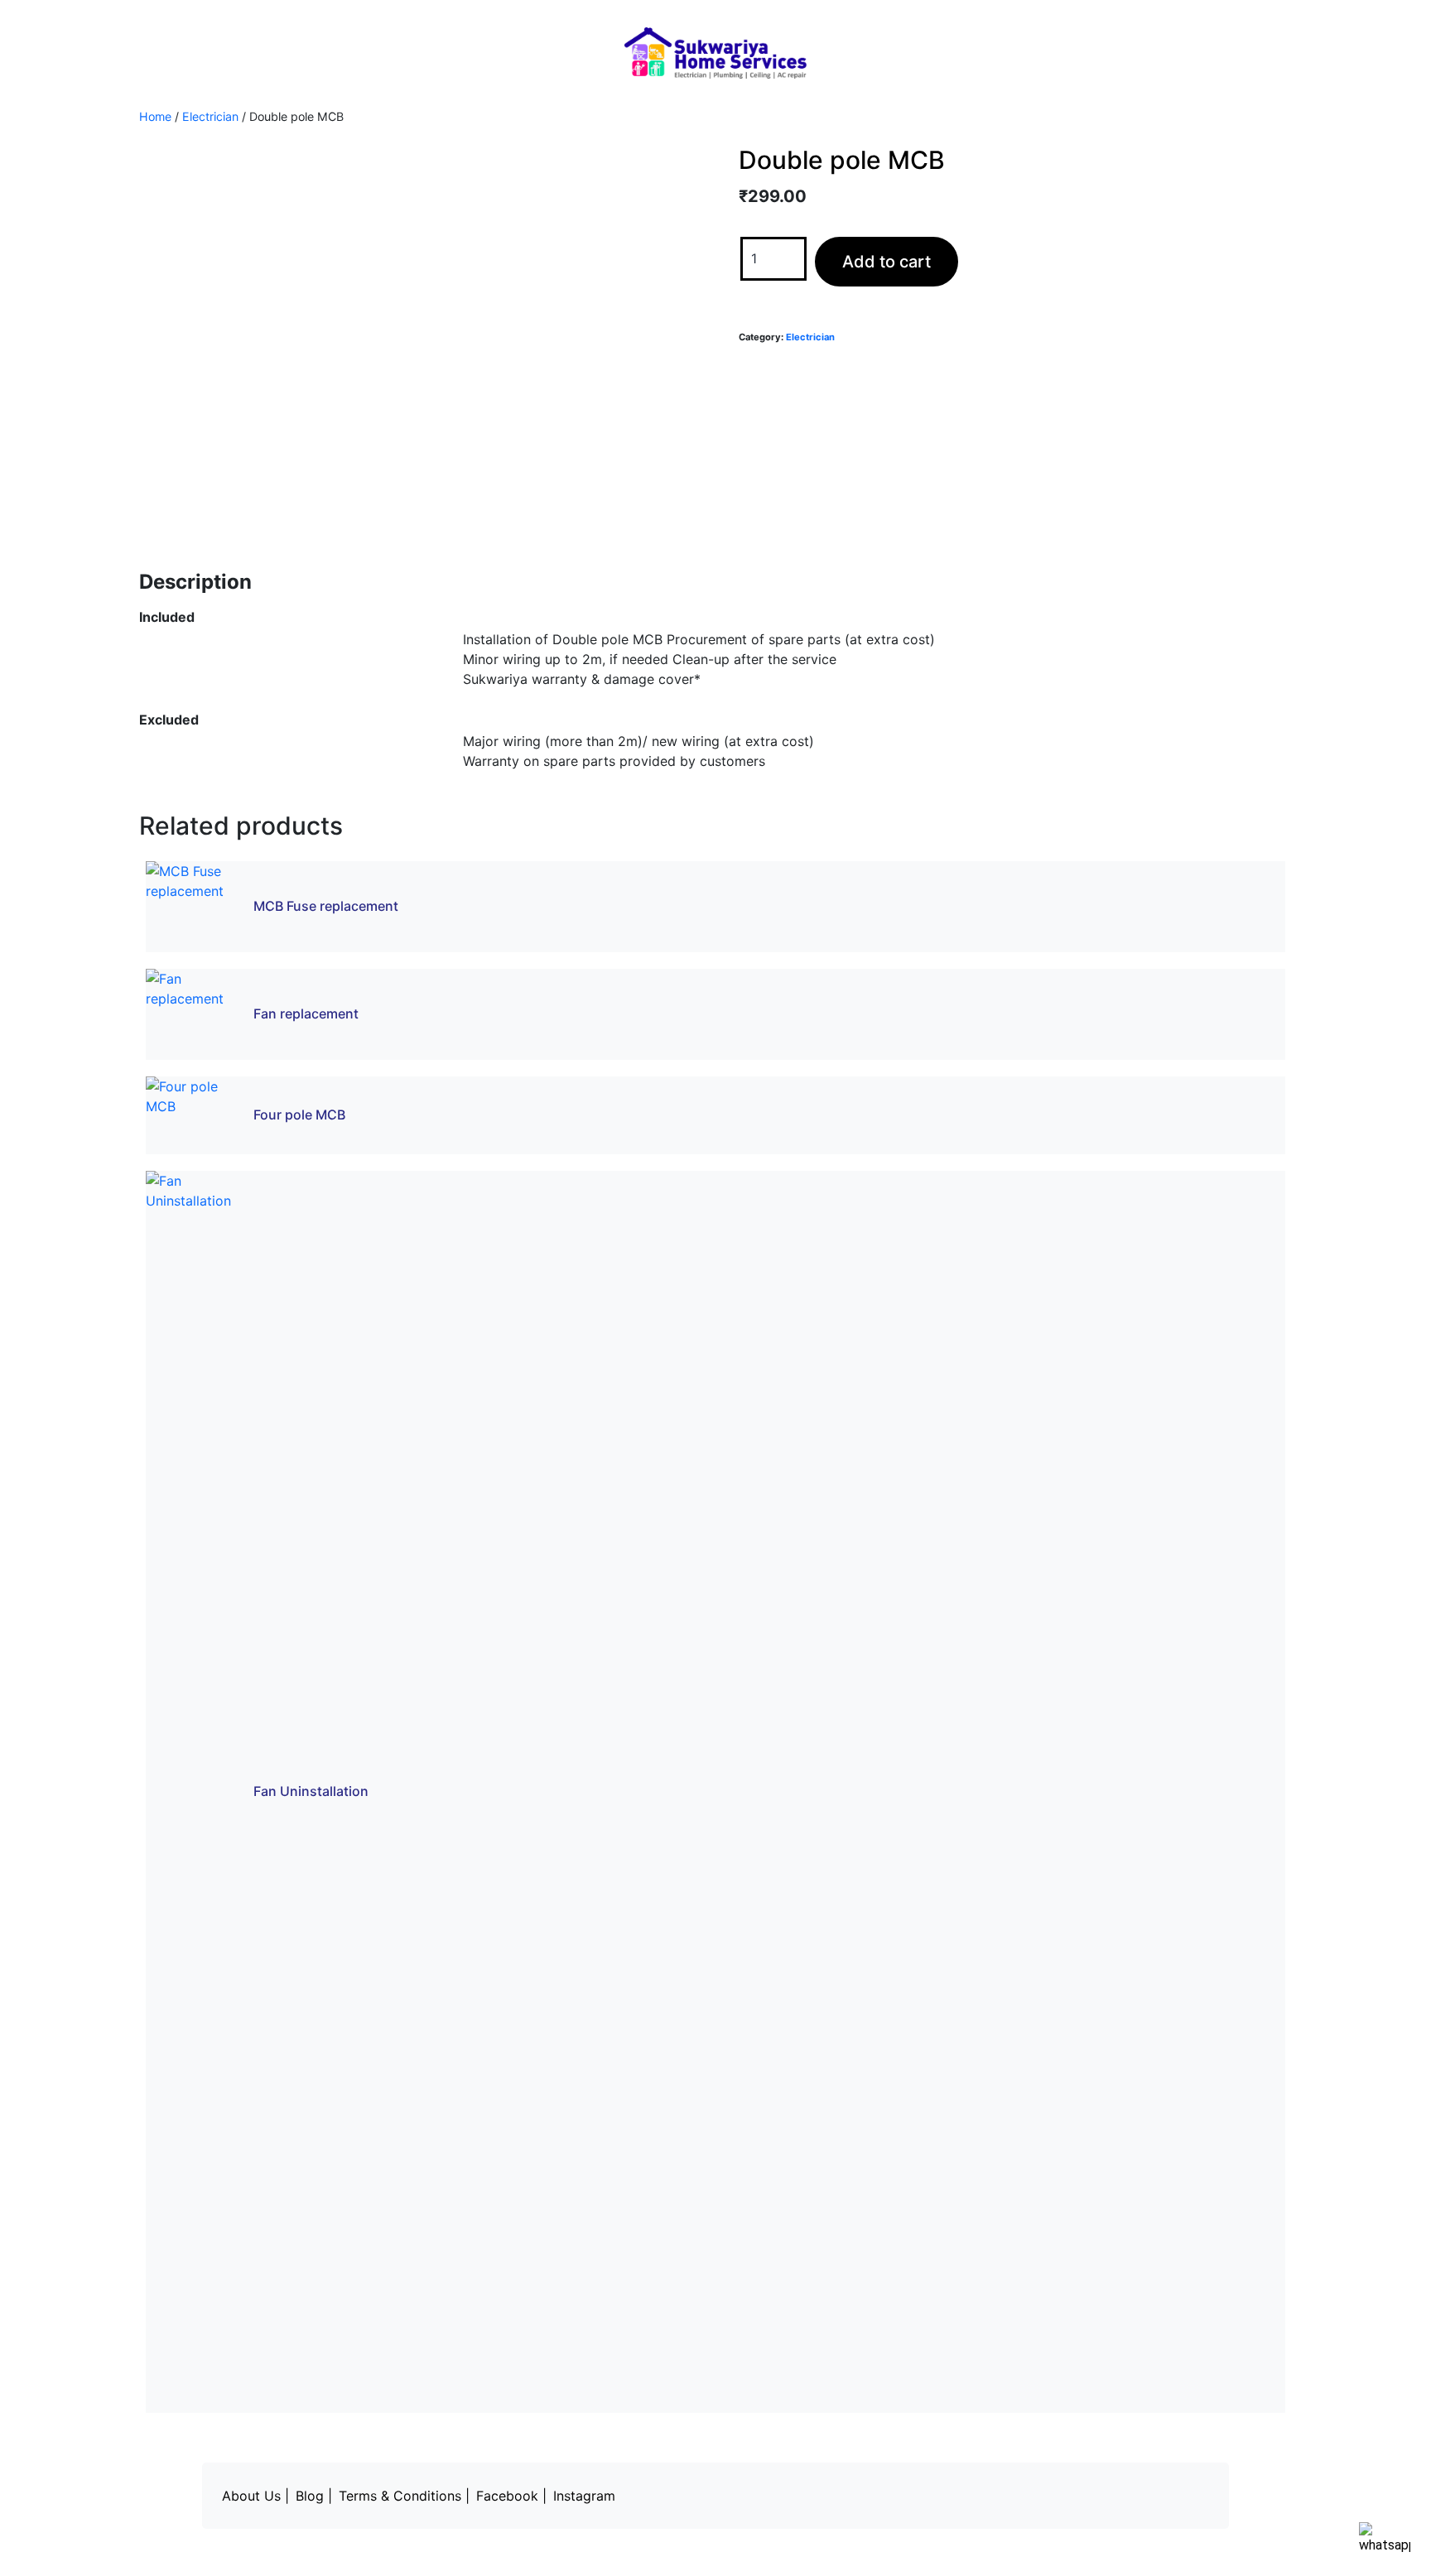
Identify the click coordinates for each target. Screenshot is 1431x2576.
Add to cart (887, 262)
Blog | (314, 2496)
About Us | (255, 2496)
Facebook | (511, 2496)
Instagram (584, 2496)
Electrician (210, 116)
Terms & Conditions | (404, 2496)
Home (155, 116)
